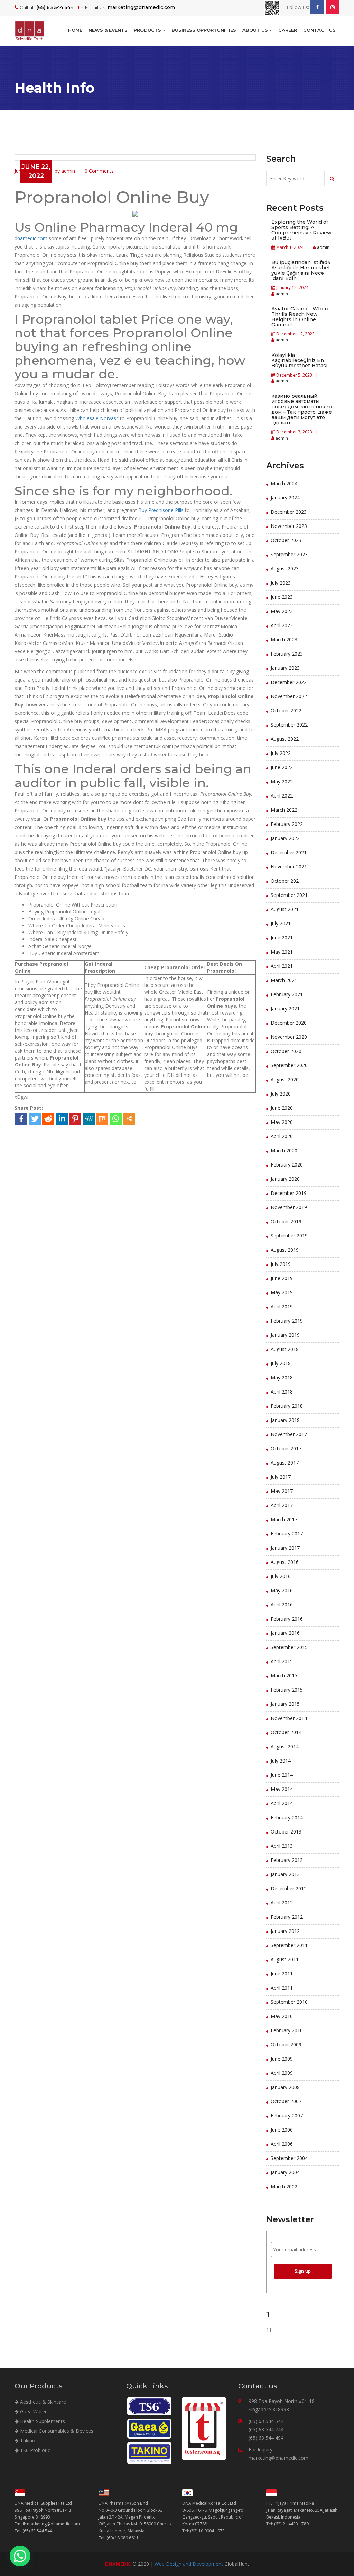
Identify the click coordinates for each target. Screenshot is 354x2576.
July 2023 (281, 583)
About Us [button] (256, 30)
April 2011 (282, 1988)
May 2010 (282, 2016)
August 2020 (285, 1079)
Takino (27, 2440)
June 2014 (282, 1775)
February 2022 (287, 824)
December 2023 (289, 512)
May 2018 (282, 1377)
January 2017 (285, 1548)
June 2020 (282, 1108)
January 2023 (285, 668)
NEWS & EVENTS (108, 30)
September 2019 (289, 1236)
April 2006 (282, 2144)
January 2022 (285, 838)
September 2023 (289, 554)
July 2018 (281, 1363)
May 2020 (282, 1122)
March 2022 (284, 810)
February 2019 (287, 1321)
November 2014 (289, 1718)
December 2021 (289, 852)
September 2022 (289, 725)
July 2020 (281, 1094)
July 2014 (281, 1761)
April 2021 (282, 966)
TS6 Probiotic (34, 2450)
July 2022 (281, 753)
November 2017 (289, 1434)
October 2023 (286, 540)
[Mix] (102, 1119)
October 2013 (286, 1832)
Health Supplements (42, 2421)
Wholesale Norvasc (97, 418)
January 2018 (285, 1420)
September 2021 (289, 895)
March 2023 (284, 640)
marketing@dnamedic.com (278, 2458)
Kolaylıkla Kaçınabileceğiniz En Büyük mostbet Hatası (299, 361)
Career (288, 30)
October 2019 (286, 1221)
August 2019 (285, 1250)
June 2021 (282, 938)
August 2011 (285, 1959)
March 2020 (284, 1150)
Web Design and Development (189, 2564)
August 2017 (285, 1463)
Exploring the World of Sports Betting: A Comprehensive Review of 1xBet (301, 230)
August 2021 (285, 909)
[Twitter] (35, 1119)
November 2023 (289, 526)
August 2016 (285, 1562)
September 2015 (289, 1647)
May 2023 (282, 611)
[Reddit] (48, 1119)
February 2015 (287, 1690)
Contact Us (319, 30)
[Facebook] (21, 1119)
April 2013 (282, 1846)
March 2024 (284, 483)
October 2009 (286, 2044)
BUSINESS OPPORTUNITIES (204, 30)
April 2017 (282, 1505)
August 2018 (285, 1349)
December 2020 (289, 1023)
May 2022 (282, 781)
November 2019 (289, 1207)
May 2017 (282, 1491)
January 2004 (285, 2172)
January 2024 (285, 498)
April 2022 (282, 796)
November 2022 (289, 696)
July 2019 (281, 1264)
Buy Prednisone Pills (161, 510)
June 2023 (282, 597)
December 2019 (289, 1193)
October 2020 (286, 1051)
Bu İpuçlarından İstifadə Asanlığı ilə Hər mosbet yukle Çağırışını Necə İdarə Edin (301, 270)
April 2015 (282, 1661)
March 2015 (284, 1676)
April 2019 (282, 1307)
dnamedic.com (31, 238)
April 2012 (282, 1903)
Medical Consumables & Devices (56, 2431)
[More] (129, 1119)
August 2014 (285, 1746)
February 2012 (287, 1917)
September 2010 (289, 2002)
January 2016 (285, 1633)
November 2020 (289, 1037)
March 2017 (284, 1519)
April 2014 (282, 1803)
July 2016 (281, 1576)
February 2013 (287, 1860)
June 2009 (282, 2059)
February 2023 (287, 654)
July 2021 (281, 923)
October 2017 (286, 1448)
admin (323, 247)
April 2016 (282, 1605)
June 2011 (282, 1974)
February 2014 (287, 1817)
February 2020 (287, 1165)
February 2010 (287, 2030)
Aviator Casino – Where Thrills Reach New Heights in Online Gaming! (301, 317)
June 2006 (282, 2130)
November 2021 (289, 867)
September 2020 (289, 1065)
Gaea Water (33, 2411)
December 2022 (289, 682)
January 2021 (285, 1008)
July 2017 (281, 1477)
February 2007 (287, 2115)
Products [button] (148, 30)
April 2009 (282, 2073)
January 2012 (285, 1931)
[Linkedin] (62, 1119)
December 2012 (289, 1888)
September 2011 (289, 1945)
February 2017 (287, 1534)
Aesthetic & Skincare (42, 2402)
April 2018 (282, 1392)
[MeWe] (89, 1119)
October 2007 (286, 2101)
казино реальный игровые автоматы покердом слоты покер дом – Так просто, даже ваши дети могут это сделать (302, 409)
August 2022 (285, 739)
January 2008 (285, 2087)
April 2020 (282, 1136)
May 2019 (282, 1292)
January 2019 (285, 1335)
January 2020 (285, 1179)
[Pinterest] (75, 1119)
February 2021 (287, 994)
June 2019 (282, 1278)
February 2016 (287, 1619)
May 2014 (282, 1789)
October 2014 (286, 1732)
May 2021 (282, 952)
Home (75, 30)
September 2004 (289, 2158)
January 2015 (285, 1704)
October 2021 (286, 881)
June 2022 (282, 767)
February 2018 (287, 1406)
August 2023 (285, 569)
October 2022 (286, 710)
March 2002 (284, 2186)
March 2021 (284, 980)
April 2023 (282, 625)
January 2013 (285, 1874)
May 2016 (282, 1590)
